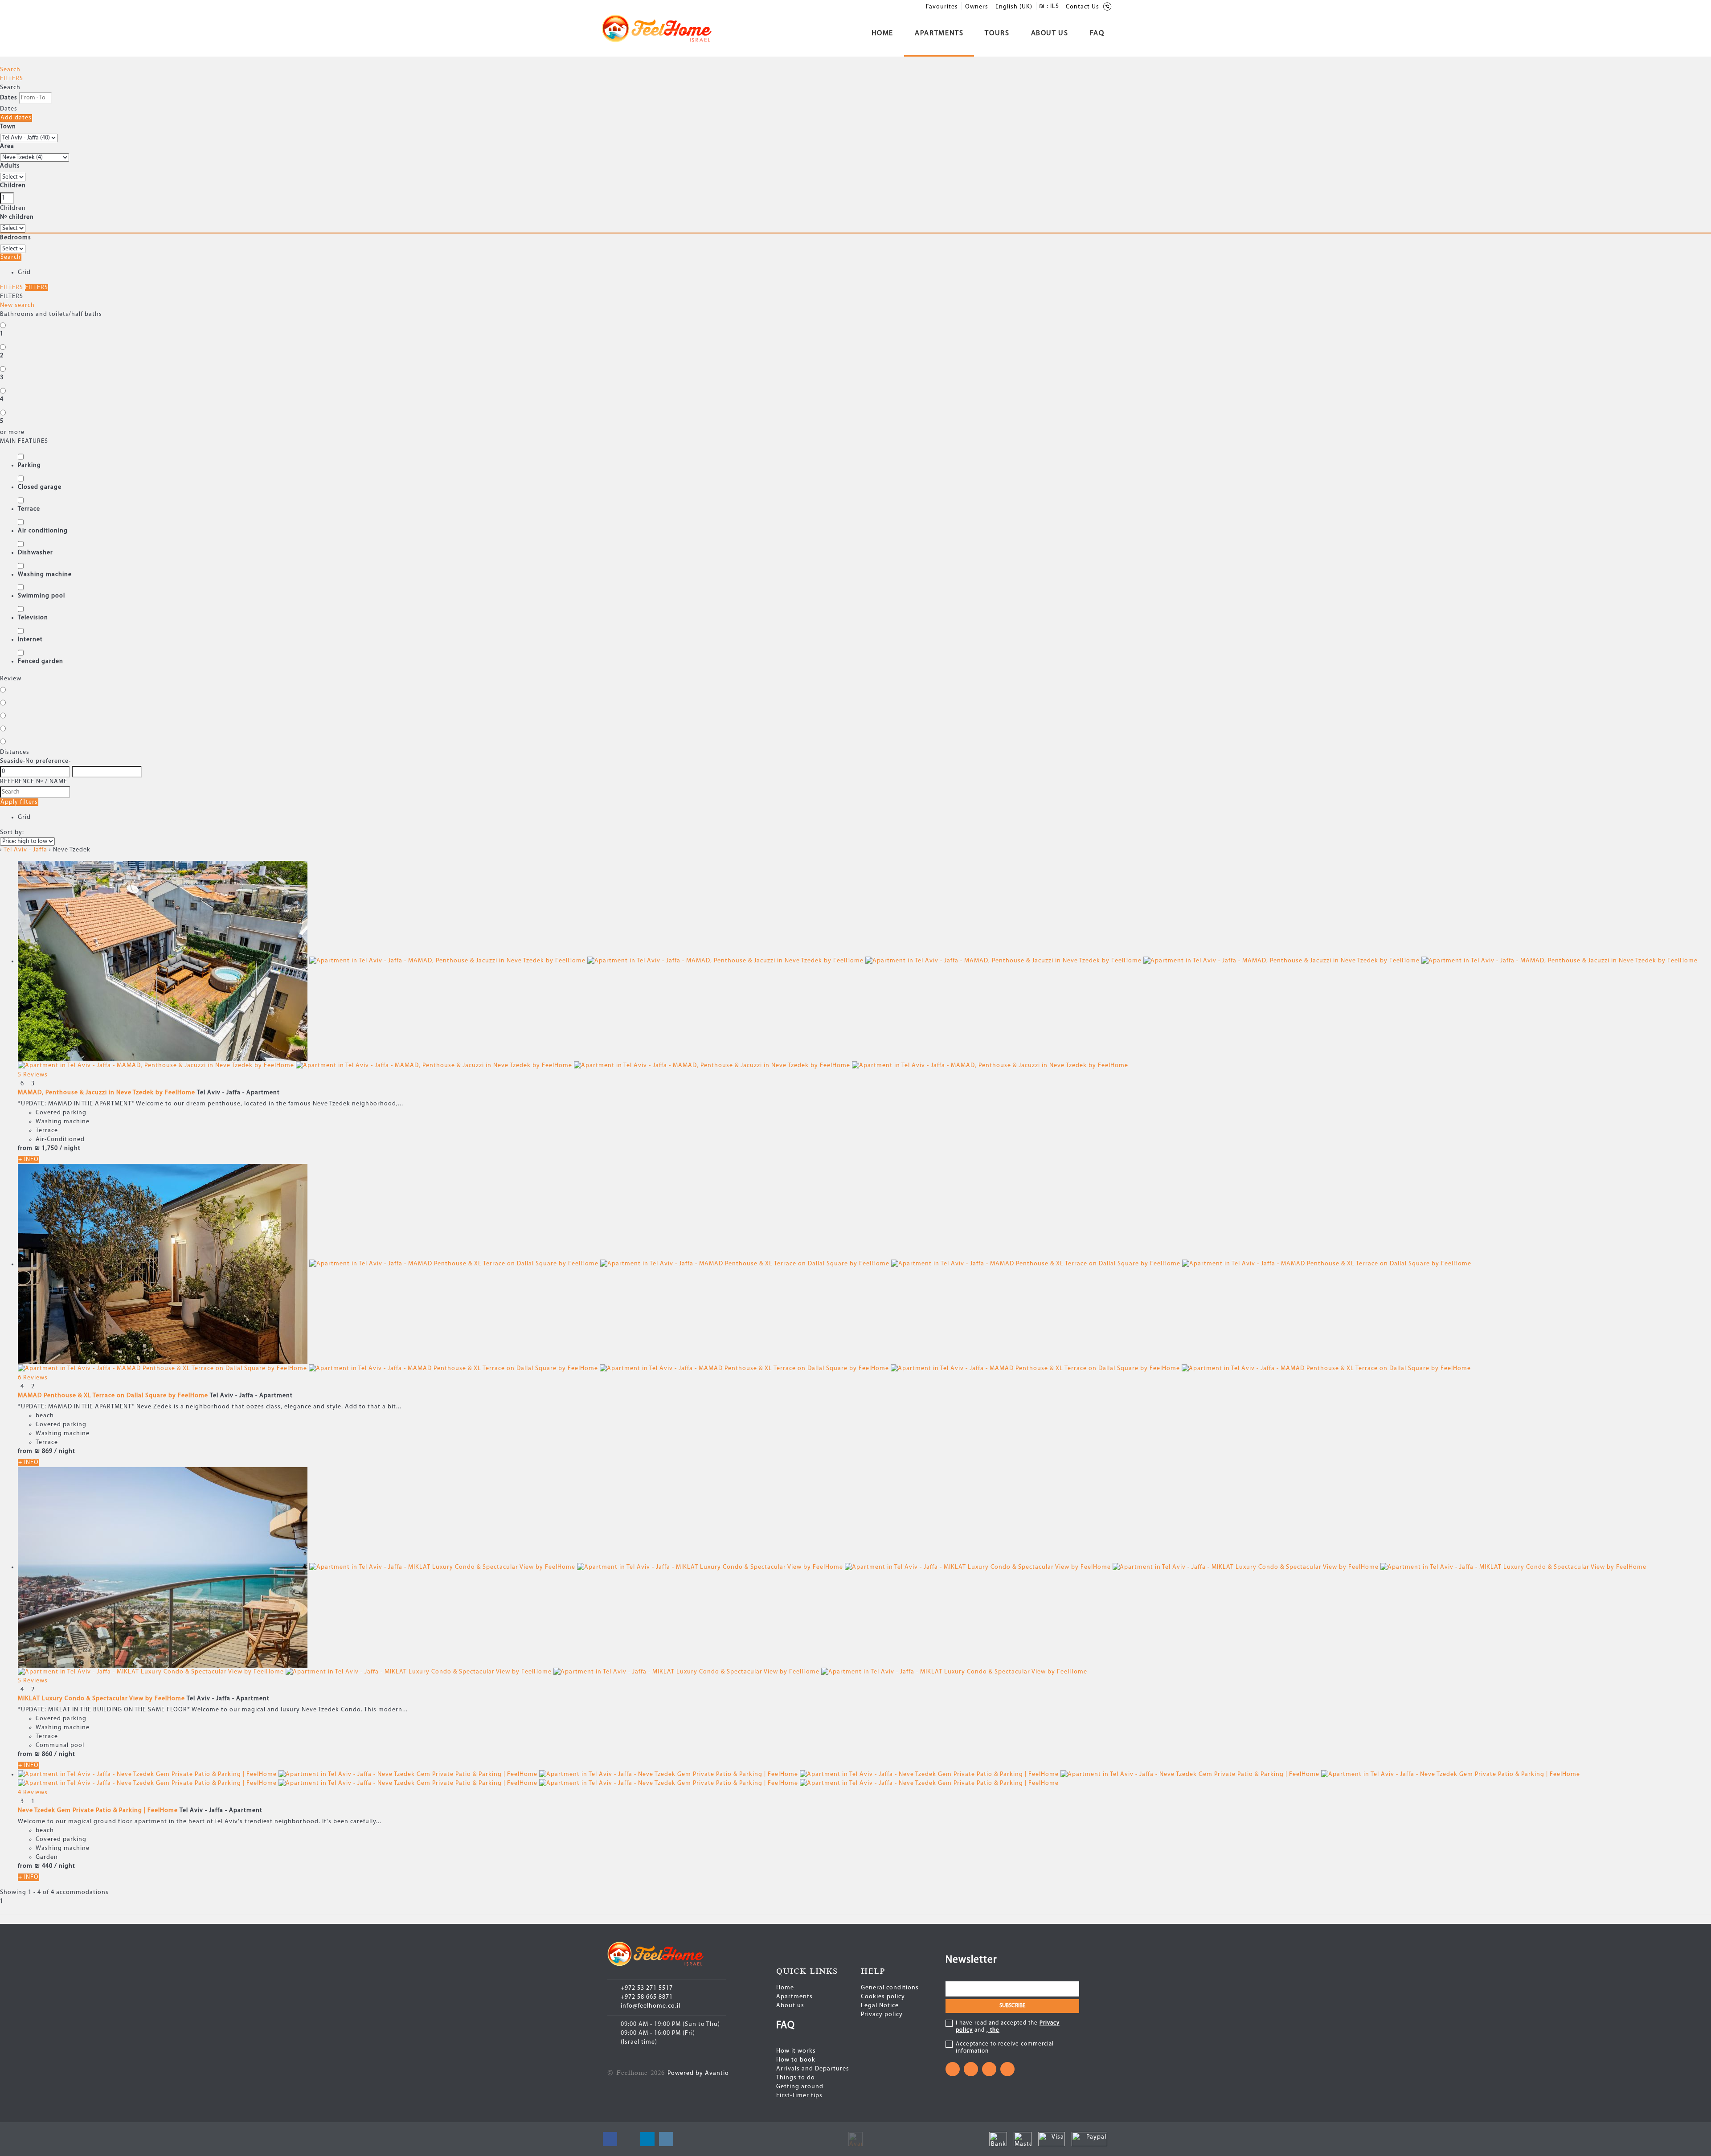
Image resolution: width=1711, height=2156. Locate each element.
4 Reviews (33, 1793)
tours (997, 33)
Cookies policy (883, 1997)
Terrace (29, 509)
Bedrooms (16, 238)
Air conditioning (43, 531)
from (25, 1148)
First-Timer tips (799, 2096)
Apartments (939, 33)
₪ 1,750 (46, 1148)
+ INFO (29, 1160)
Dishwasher (35, 553)
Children (13, 186)
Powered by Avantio (698, 2073)
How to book (796, 2060)
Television (33, 618)
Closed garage (40, 487)
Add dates (16, 118)
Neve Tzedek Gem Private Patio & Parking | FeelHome (98, 1810)
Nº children (17, 217)
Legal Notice (880, 2006)
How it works (796, 2051)
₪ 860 (43, 1754)
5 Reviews (33, 1075)
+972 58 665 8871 (647, 1997)
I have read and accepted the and (1008, 2027)
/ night (70, 1148)
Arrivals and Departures (813, 2069)
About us (1050, 33)
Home (883, 33)
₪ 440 (43, 1866)
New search (17, 305)
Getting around (800, 2087)
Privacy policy (882, 2015)
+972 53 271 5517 (647, 1988)
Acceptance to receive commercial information (1005, 2048)
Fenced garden (41, 661)
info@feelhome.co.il (651, 2006)
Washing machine (45, 575)
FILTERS (12, 79)
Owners (977, 7)
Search (10, 70)
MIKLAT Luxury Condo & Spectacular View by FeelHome (101, 1699)
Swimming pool (41, 596)
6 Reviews (33, 1378)
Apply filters (19, 802)
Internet (30, 640)
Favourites (942, 7)
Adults (10, 166)
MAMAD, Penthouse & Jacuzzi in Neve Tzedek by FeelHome (106, 1093)
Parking (29, 465)
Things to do (796, 2078)
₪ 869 (43, 1451)
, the (993, 2030)
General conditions (890, 1988)
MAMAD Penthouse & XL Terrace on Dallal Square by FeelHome (113, 1396)
